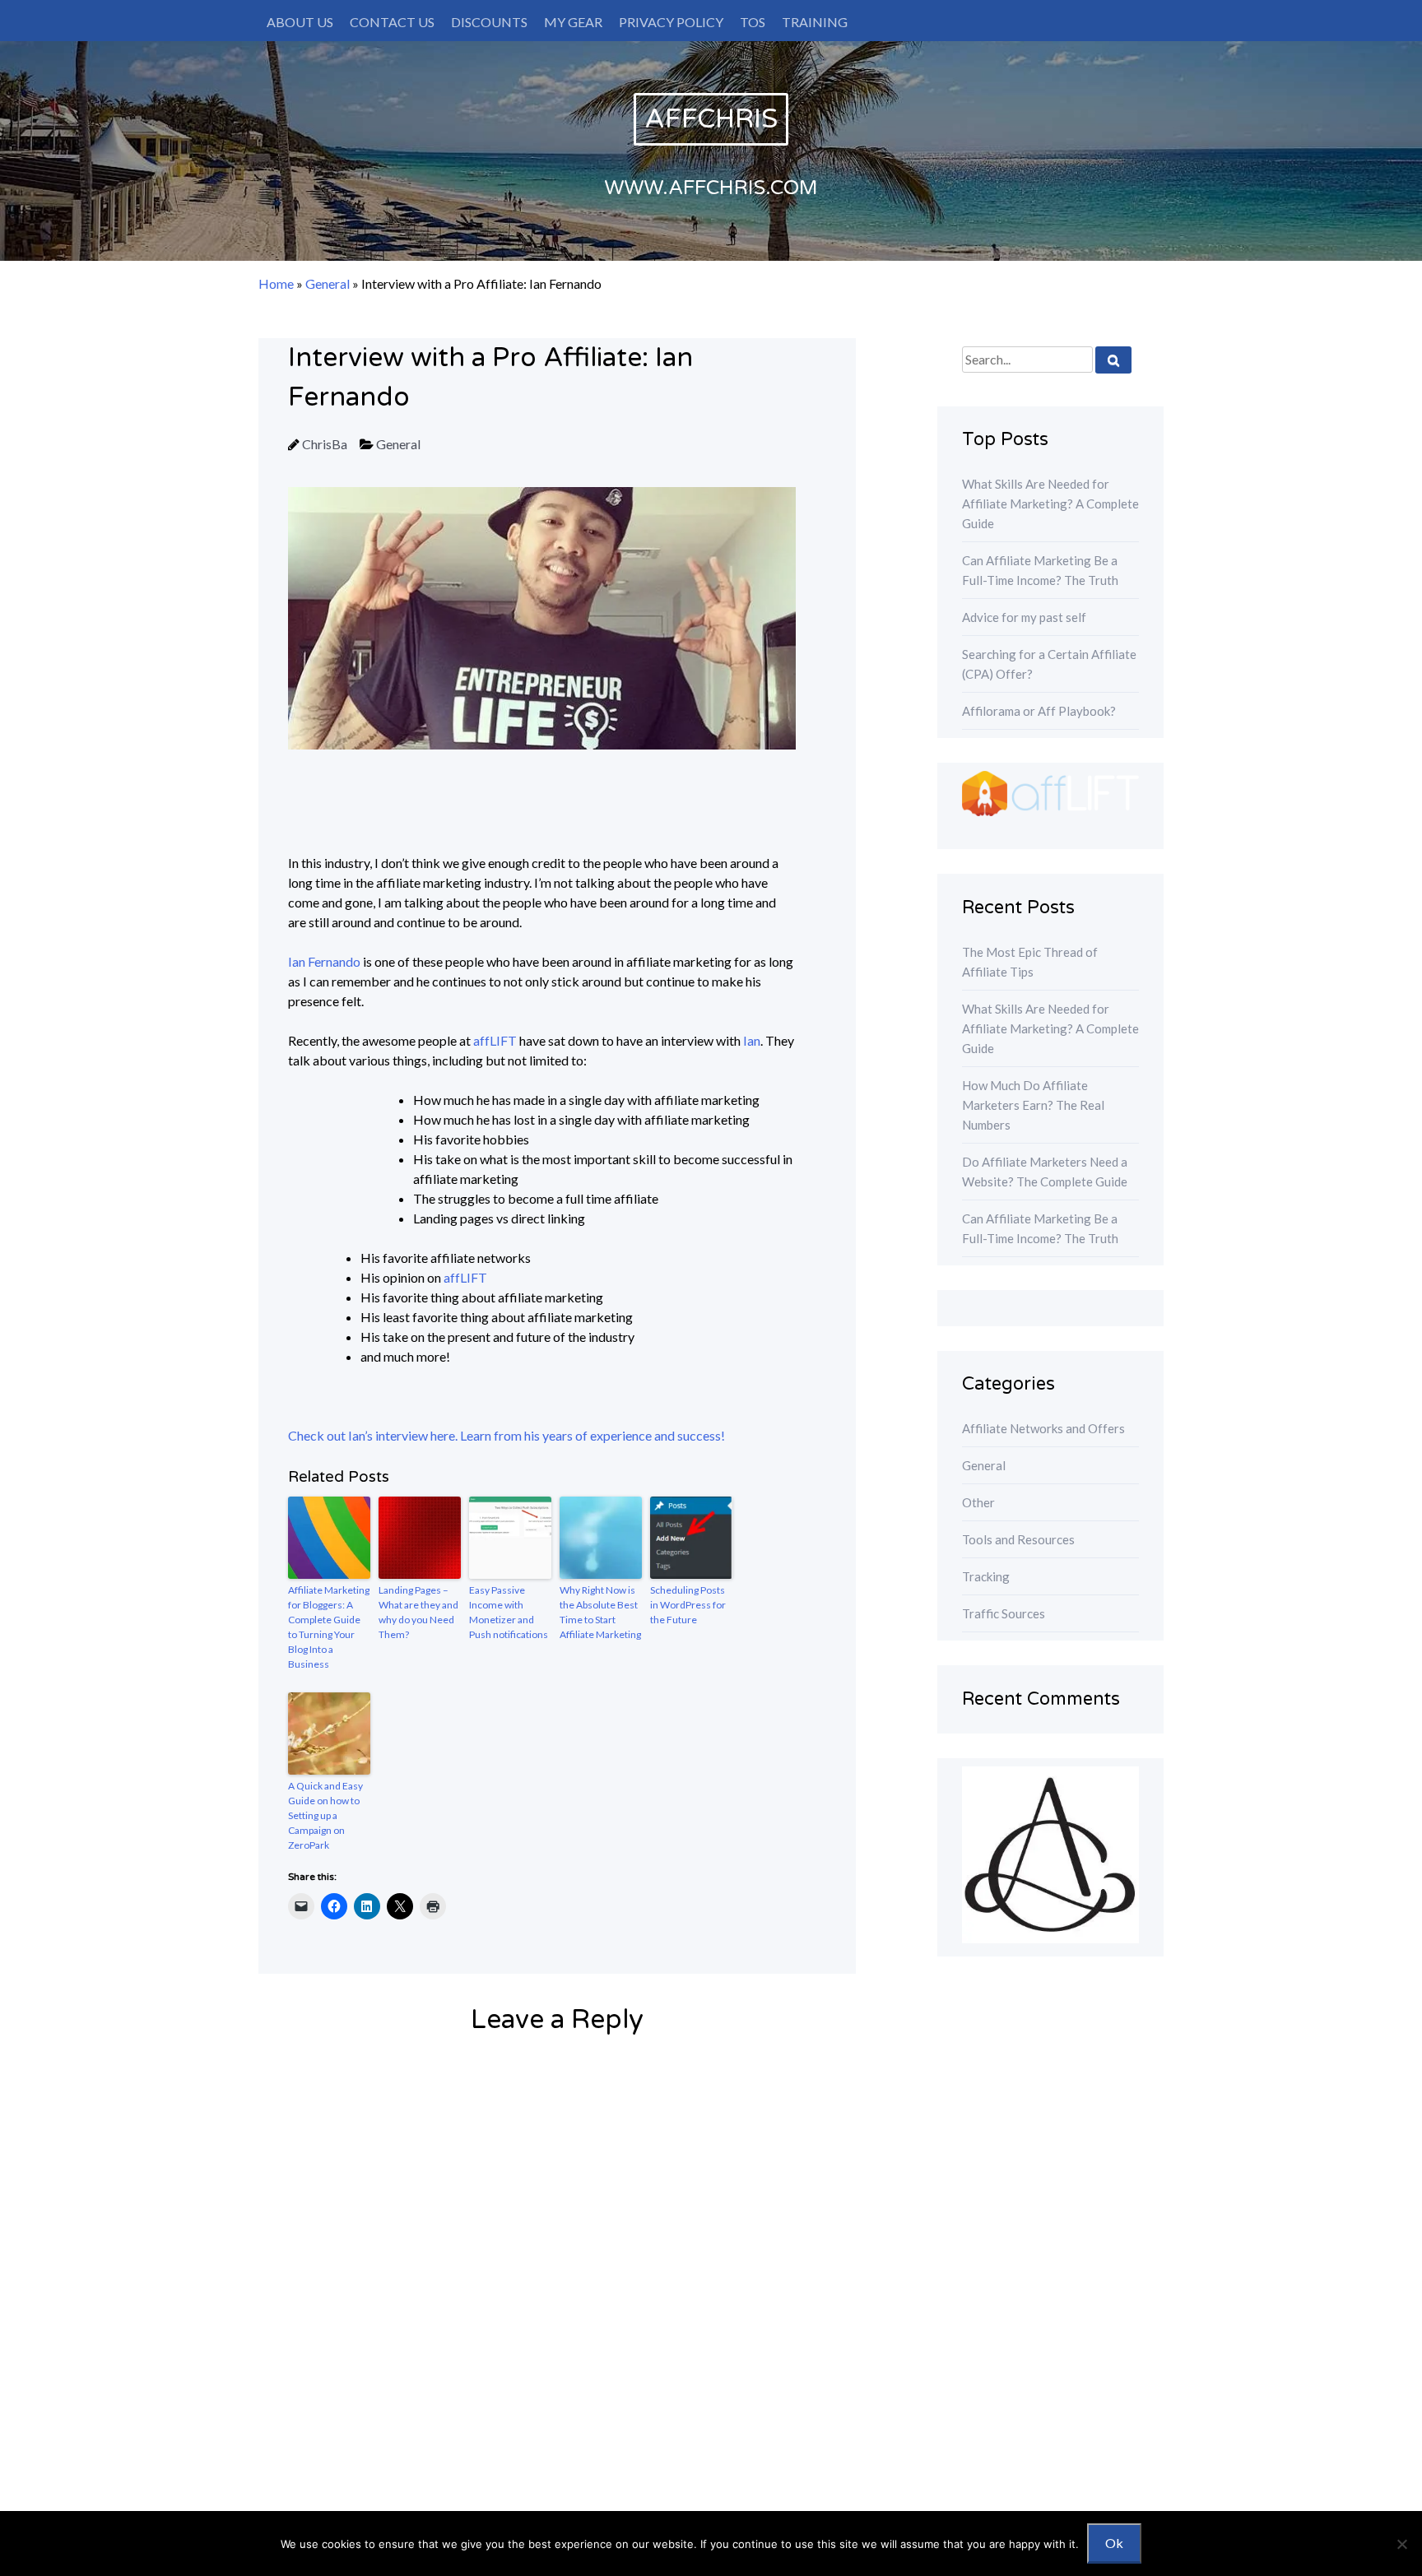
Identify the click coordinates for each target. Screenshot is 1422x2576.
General (328, 283)
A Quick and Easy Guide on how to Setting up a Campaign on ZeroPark (325, 1815)
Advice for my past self (1024, 617)
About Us (300, 22)
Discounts (489, 22)
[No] (1401, 2544)
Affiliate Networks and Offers (1043, 1428)
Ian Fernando (324, 961)
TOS (753, 22)
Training (815, 22)
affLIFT (495, 1040)
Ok (1114, 2543)
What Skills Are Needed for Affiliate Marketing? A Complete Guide (1050, 504)
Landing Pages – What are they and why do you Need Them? (418, 1612)
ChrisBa (325, 444)
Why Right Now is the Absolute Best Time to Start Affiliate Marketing (600, 1612)
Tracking (986, 1576)
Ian (752, 1040)
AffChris (711, 119)
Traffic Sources (1004, 1613)
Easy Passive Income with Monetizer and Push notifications (509, 1612)
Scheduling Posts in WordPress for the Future (688, 1605)
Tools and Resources (1018, 1539)
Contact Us (392, 22)
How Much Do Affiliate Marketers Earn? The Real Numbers (1033, 1105)
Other (978, 1502)
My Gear (573, 22)
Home (276, 283)
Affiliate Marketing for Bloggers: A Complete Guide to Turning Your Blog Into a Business (329, 1627)
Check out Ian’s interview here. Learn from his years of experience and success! (507, 1435)
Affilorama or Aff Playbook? (1039, 711)
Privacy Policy (671, 22)
